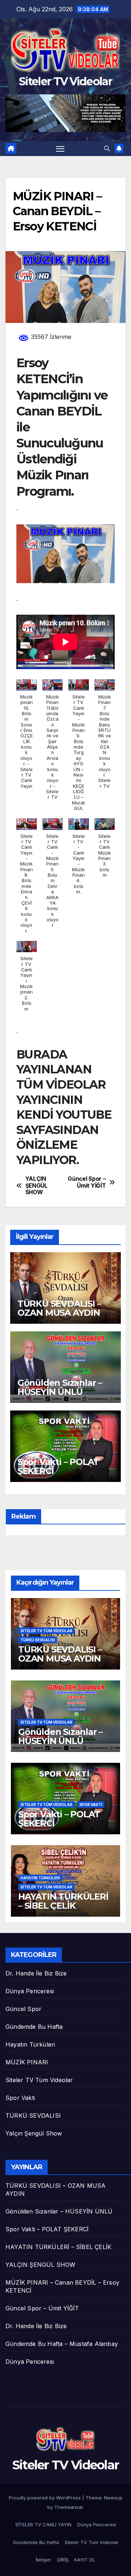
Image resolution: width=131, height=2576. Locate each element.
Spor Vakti (91, 1805)
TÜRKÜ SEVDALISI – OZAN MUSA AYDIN (59, 1308)
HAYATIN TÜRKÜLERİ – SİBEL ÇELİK (63, 1901)
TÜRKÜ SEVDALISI (38, 1640)
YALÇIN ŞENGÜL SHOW (37, 1186)
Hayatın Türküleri (40, 1878)
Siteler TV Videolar (65, 81)
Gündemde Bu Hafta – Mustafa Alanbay (62, 2344)
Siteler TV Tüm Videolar (46, 1631)
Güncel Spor (23, 2009)
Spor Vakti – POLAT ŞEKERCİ (58, 1466)
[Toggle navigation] (60, 149)
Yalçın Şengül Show (34, 2133)
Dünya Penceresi (30, 1991)
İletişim (43, 2560)
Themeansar (69, 2507)
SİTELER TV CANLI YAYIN (43, 2524)
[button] (107, 148)
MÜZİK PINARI (27, 2062)
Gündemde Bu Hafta (34, 2027)
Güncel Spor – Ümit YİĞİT (87, 1182)
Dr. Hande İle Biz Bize (36, 1973)
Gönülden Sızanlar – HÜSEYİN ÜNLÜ (60, 1387)
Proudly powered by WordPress (45, 2498)
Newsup (113, 2498)
